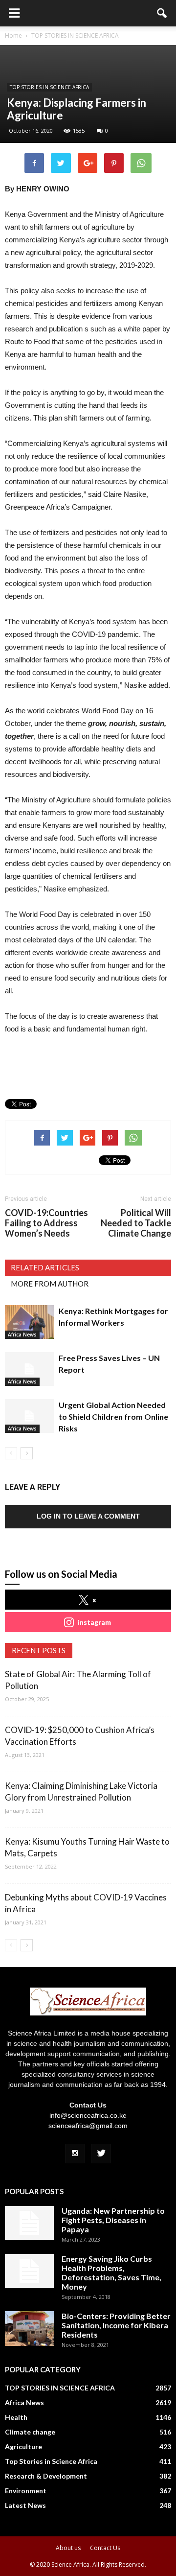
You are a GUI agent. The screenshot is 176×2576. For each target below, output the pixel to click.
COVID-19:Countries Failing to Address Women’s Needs (46, 1223)
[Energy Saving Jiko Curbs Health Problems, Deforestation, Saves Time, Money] (29, 2271)
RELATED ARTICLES (45, 1267)
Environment (26, 2491)
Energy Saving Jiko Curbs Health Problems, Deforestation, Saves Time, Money (111, 2272)
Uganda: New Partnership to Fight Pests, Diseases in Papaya (113, 2220)
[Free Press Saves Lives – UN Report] (29, 1369)
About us (68, 2548)
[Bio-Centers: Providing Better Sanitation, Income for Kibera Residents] (29, 2329)
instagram (94, 1622)
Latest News (25, 2505)
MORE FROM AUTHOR (50, 1284)
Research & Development (46, 2476)
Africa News (22, 1335)
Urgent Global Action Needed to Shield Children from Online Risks (113, 1417)
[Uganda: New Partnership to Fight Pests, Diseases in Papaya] (29, 2223)
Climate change (30, 2432)
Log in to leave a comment (88, 1516)
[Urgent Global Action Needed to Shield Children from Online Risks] (29, 1416)
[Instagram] (75, 2154)
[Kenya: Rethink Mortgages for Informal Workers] (29, 1322)
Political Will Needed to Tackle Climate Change (136, 1223)
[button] (162, 13)
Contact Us (105, 2548)
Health (16, 2417)
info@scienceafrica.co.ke (88, 2115)
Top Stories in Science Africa (51, 2461)
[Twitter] (101, 2154)
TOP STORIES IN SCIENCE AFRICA (49, 87)
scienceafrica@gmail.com (88, 2126)
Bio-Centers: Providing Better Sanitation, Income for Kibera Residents (116, 2325)
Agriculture (23, 2447)
